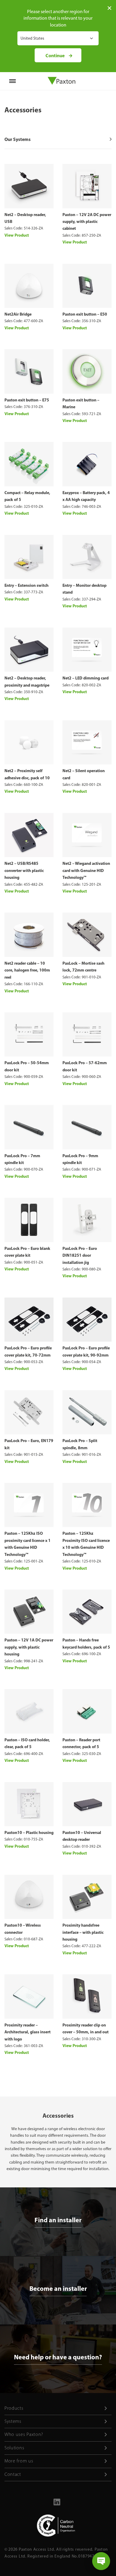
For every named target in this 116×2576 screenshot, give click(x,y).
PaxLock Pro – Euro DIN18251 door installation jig (80, 1255)
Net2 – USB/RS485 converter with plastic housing (24, 870)
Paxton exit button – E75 (27, 400)
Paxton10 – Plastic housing (29, 1832)
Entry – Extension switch (26, 585)
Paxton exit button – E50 (85, 314)
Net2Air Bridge (18, 314)
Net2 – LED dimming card (86, 678)
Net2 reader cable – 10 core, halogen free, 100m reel (27, 970)
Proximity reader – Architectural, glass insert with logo (28, 2032)
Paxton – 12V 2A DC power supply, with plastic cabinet (87, 222)
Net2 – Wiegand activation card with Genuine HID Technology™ (86, 870)
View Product (17, 235)
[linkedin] (57, 2504)
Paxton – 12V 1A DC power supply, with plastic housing (29, 1647)
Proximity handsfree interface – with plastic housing (83, 1932)
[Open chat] (101, 2561)
